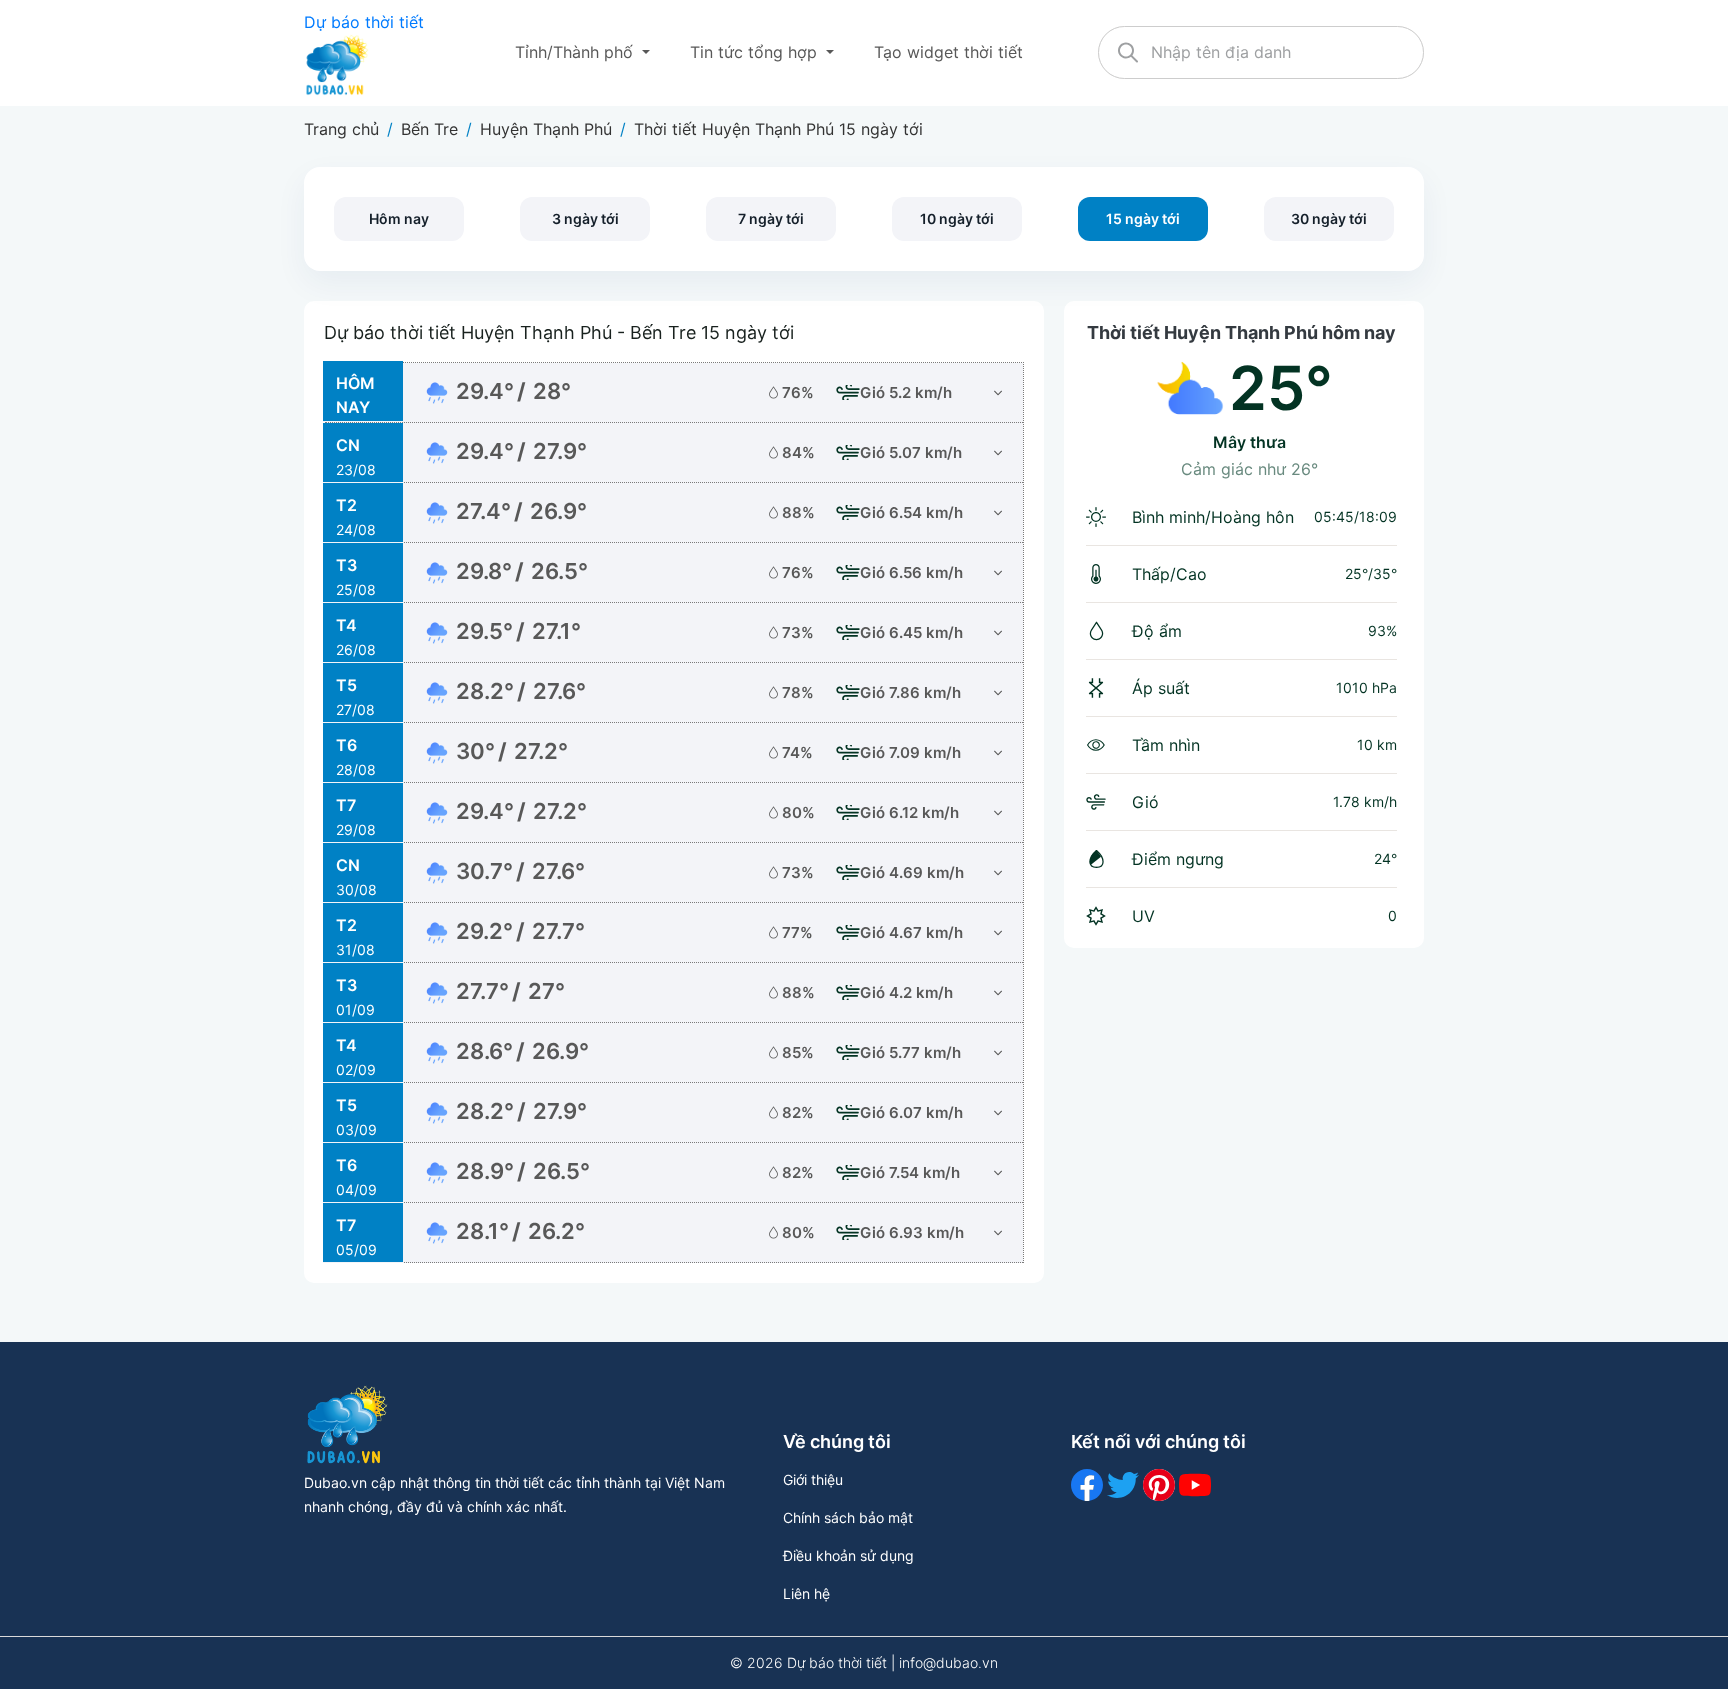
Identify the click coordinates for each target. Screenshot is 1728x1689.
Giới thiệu (813, 1479)
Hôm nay (399, 218)
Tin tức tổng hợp (756, 52)
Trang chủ (341, 129)
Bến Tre (429, 129)
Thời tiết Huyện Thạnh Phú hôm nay (1241, 332)
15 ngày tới (1143, 218)
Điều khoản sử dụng (848, 1555)
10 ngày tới (957, 218)
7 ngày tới (771, 218)
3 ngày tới (585, 218)
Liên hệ (806, 1593)
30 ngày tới (1329, 218)
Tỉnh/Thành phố (576, 52)
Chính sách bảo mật (848, 1517)
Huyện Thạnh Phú (546, 129)
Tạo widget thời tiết (948, 52)
